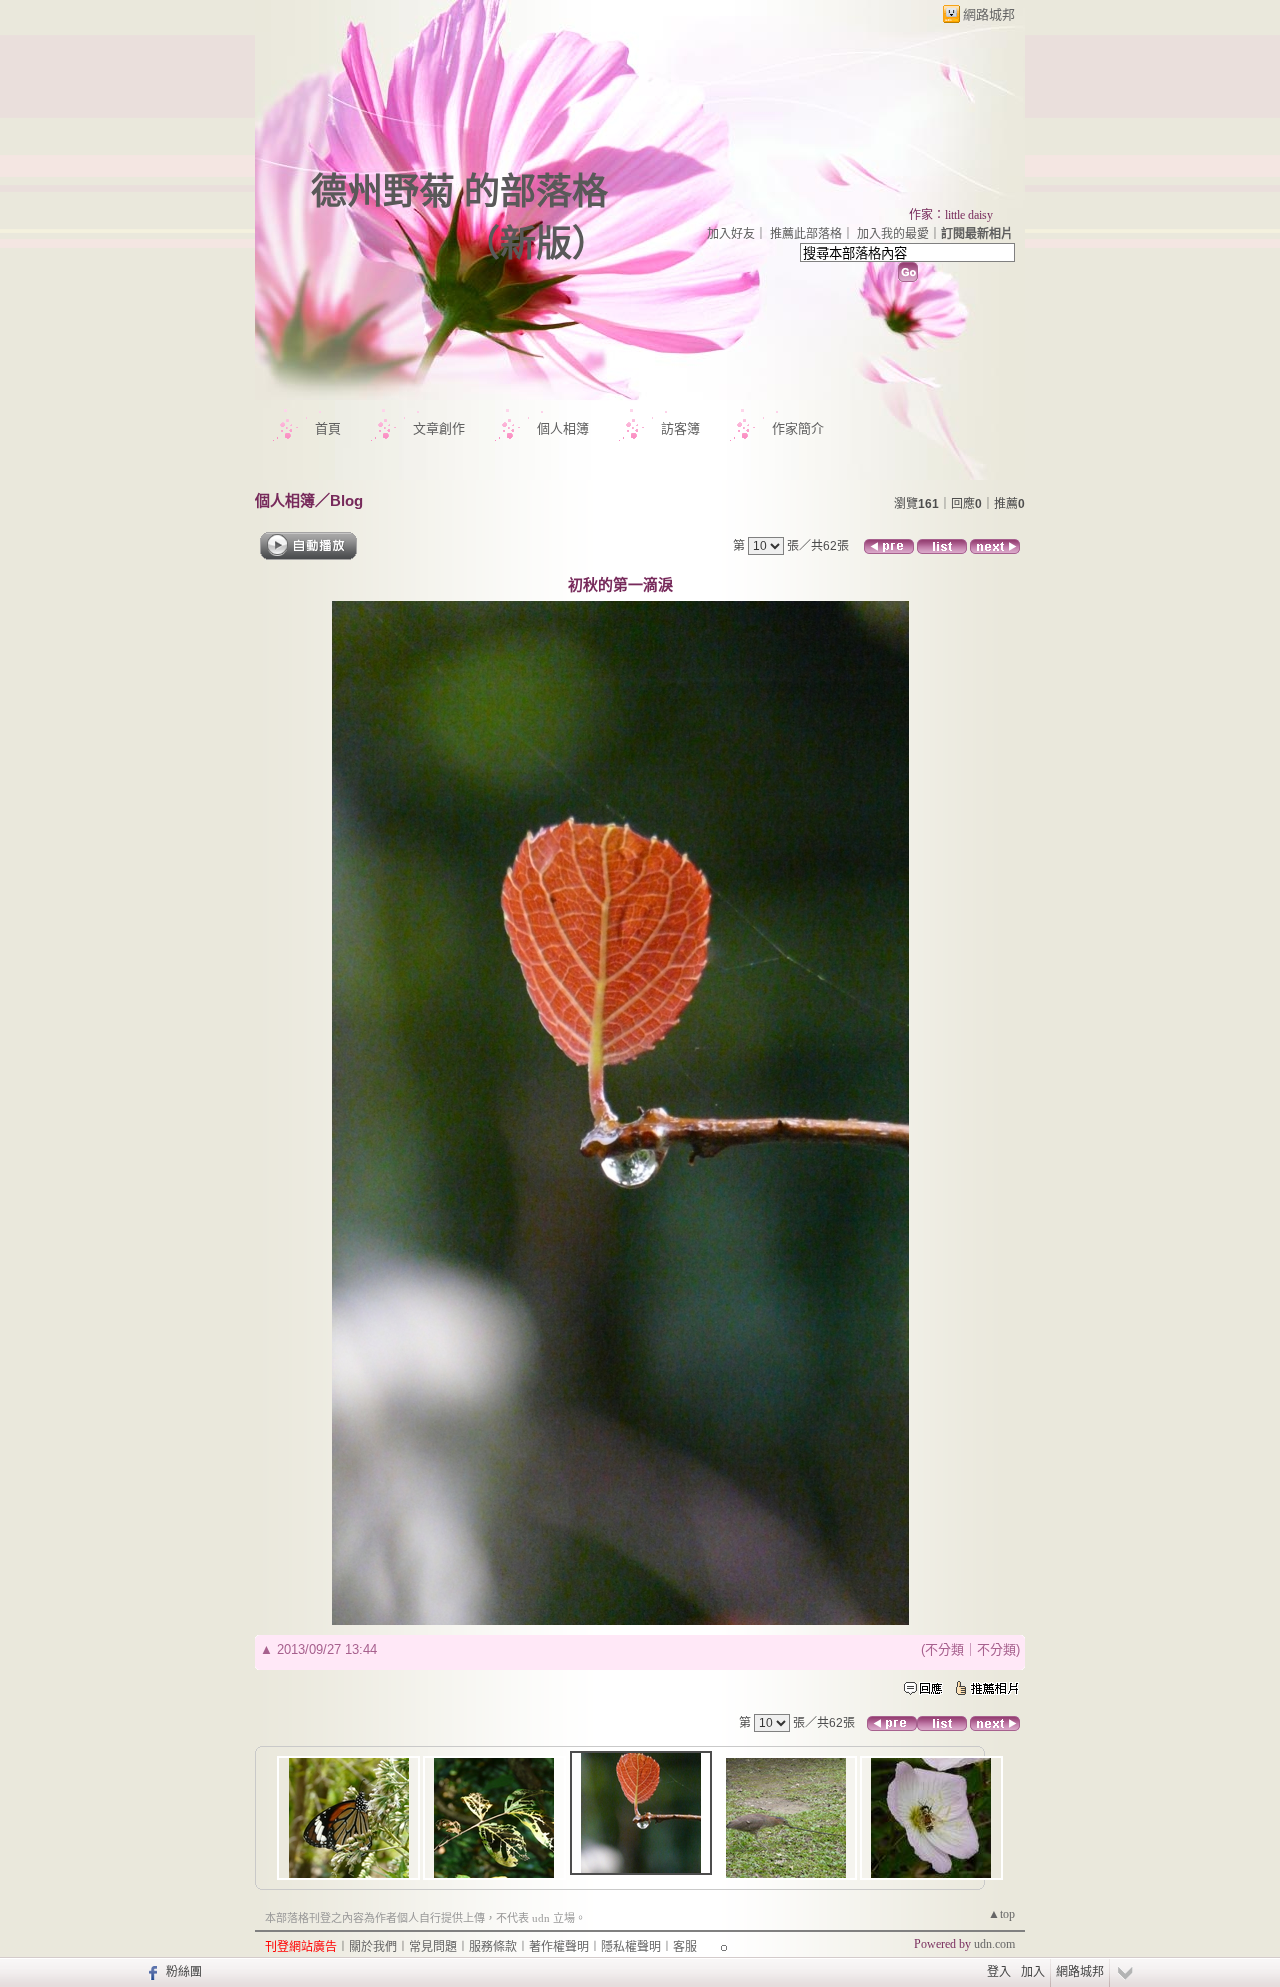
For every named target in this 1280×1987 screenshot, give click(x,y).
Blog (346, 500)
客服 (685, 1947)
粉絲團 (184, 1972)
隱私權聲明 (631, 1947)
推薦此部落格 (806, 234)
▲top (1001, 1914)
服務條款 (493, 1947)
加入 (1033, 1972)
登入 (999, 1972)
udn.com (994, 1944)
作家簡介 (798, 428)
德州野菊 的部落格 (459, 192)
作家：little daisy (951, 215)
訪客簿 (680, 428)
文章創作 (439, 428)
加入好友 (731, 234)
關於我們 (373, 1947)
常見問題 (433, 1947)
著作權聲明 (559, 1947)
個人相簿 (563, 428)
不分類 (944, 1649)
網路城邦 (989, 14)
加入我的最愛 (893, 234)
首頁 (328, 428)
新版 (536, 244)
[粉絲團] (150, 1972)
